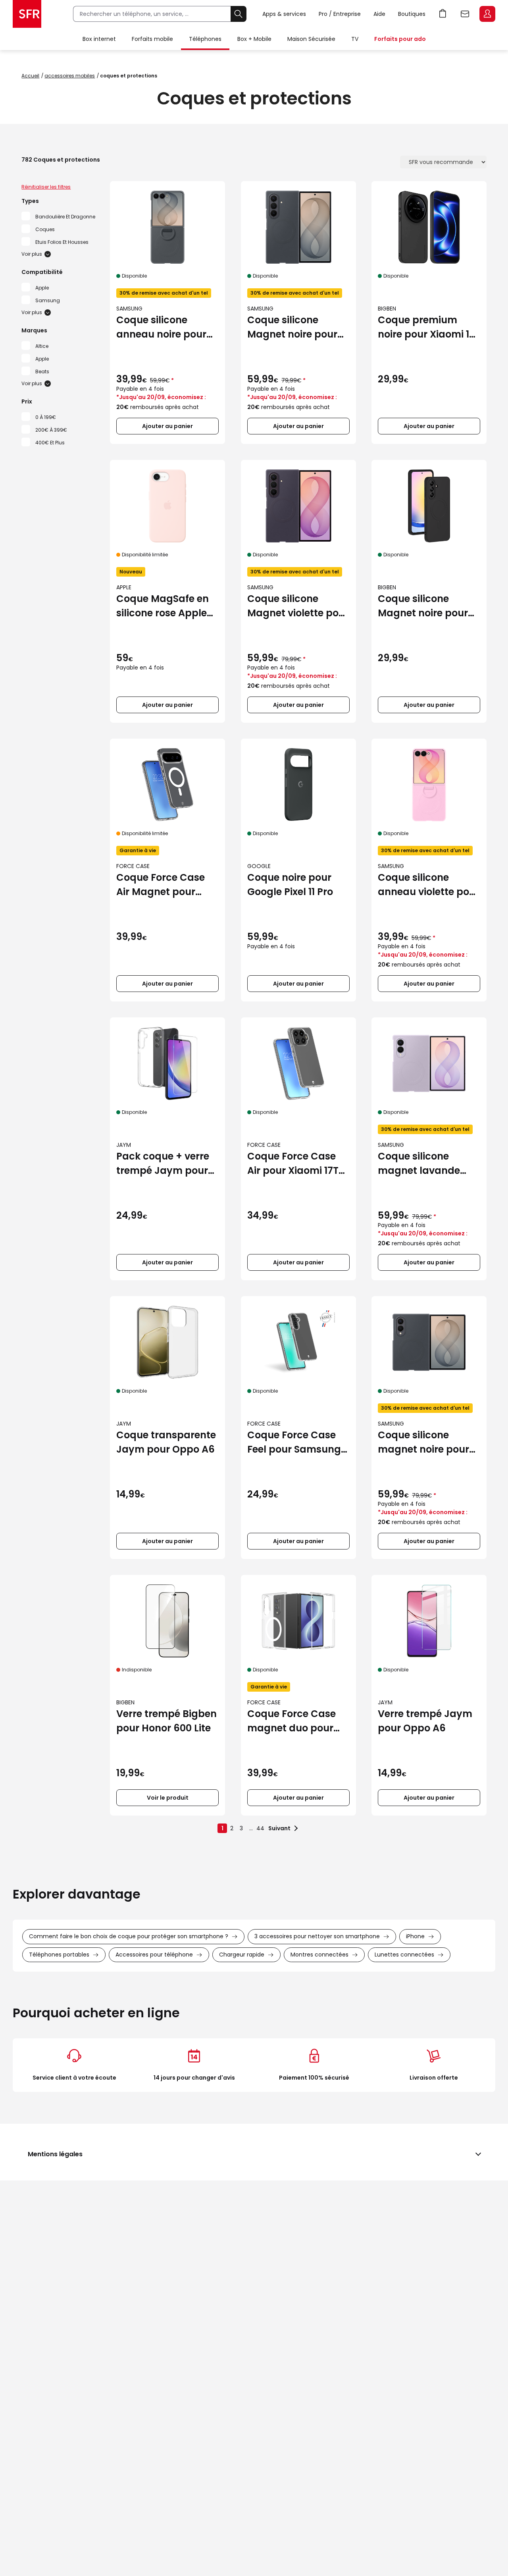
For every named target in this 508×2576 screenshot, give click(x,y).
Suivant (279, 1828)
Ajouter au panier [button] (167, 426)
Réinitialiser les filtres (46, 187)
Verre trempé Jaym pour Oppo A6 (425, 1721)
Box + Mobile (254, 39)
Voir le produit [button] (168, 1798)
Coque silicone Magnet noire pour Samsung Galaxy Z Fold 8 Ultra (293, 327)
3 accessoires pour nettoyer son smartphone (317, 1936)
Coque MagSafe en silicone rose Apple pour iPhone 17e (163, 606)
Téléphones (205, 39)
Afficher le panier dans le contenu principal (443, 14)
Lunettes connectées (404, 1955)
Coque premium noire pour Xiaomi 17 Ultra (426, 327)
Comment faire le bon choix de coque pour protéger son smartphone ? (129, 1936)
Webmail (465, 14)
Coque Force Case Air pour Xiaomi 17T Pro (293, 1164)
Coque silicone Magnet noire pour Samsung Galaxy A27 (423, 606)
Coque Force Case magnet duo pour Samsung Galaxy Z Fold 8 (293, 1721)
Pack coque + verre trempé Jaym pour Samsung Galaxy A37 (163, 1164)
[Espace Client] (487, 14)
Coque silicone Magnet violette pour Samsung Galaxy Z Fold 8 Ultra (298, 606)
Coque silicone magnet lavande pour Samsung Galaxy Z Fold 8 (419, 1164)
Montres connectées (319, 1955)
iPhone (415, 1936)
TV (355, 39)
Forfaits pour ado (400, 39)
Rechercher (239, 14)
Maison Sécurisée (311, 39)
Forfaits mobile (152, 39)
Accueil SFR (27, 14)
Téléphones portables (59, 1955)
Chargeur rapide (242, 1955)
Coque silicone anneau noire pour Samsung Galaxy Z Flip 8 (162, 327)
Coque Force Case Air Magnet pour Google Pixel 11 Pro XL (166, 885)
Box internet (99, 39)
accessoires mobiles (70, 76)
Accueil (30, 76)
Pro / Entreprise (340, 14)
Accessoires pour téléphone (154, 1955)
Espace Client (487, 14)
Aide (379, 14)
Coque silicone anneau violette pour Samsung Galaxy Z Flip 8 (429, 885)
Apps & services (284, 14)
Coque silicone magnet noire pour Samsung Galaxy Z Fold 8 (424, 1442)
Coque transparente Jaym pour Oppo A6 (166, 1442)
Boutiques (412, 14)
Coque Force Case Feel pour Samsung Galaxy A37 (294, 1442)
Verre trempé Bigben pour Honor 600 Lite (166, 1721)
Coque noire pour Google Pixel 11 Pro (290, 885)
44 (260, 1828)
